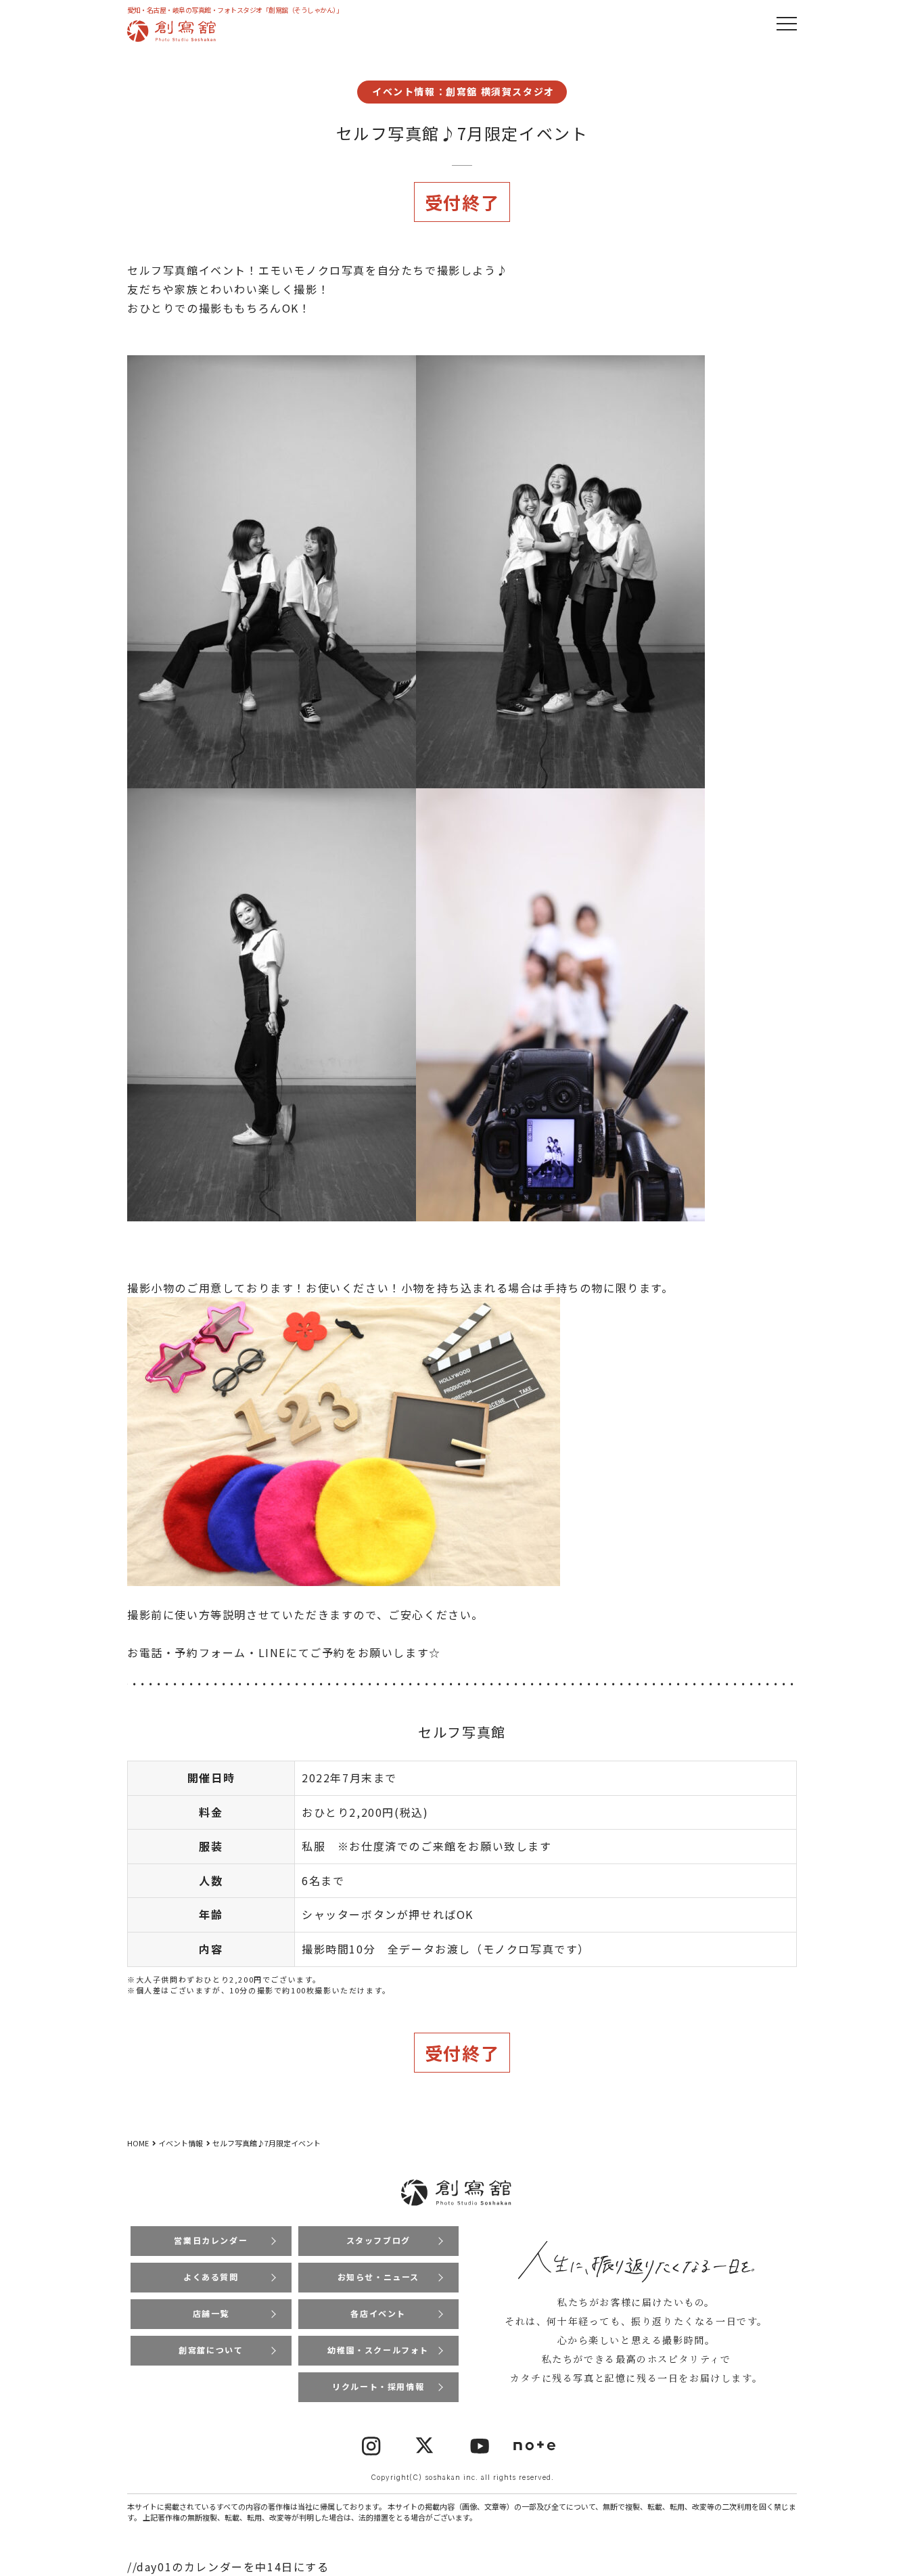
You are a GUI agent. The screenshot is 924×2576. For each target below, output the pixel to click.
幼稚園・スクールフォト (378, 2350)
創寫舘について (211, 2350)
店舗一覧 (211, 2313)
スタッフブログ (378, 2240)
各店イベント (378, 2313)
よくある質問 (211, 2277)
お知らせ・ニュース (378, 2277)
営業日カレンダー (211, 2240)
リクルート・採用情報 (378, 2386)
